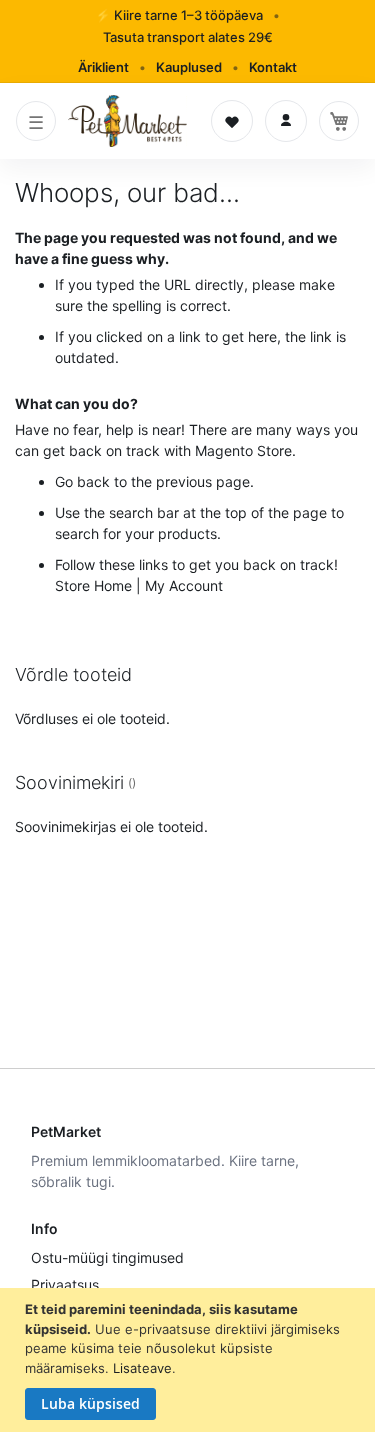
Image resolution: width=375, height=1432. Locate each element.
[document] (190, 1360)
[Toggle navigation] (36, 121)
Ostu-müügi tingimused (107, 1257)
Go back (82, 481)
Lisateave (142, 1368)
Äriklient (103, 67)
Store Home (93, 585)
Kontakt (273, 67)
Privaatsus (65, 1284)
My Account (184, 585)
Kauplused (189, 67)
